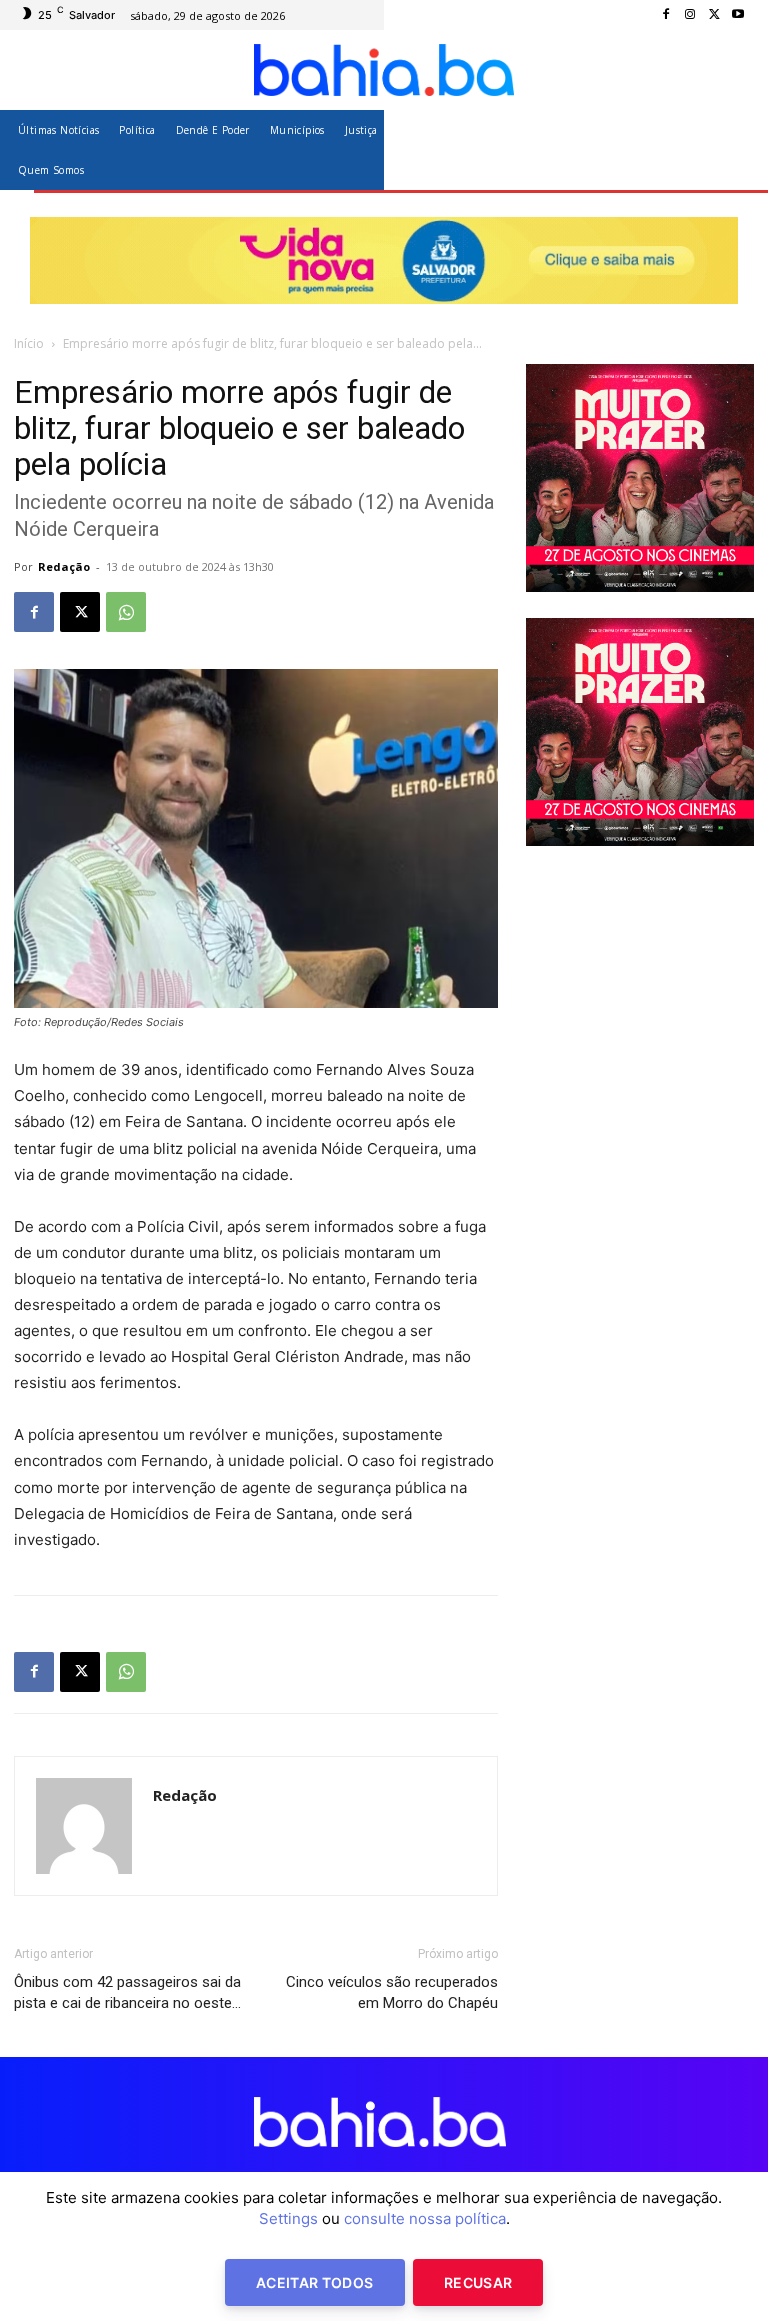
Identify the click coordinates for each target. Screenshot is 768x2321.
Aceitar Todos (315, 2282)
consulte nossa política (425, 2218)
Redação (64, 566)
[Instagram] (690, 15)
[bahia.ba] (384, 70)
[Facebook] (666, 15)
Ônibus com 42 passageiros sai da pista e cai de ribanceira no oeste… (127, 1992)
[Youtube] (738, 15)
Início (29, 343)
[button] (730, 149)
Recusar (478, 2282)
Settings (288, 2218)
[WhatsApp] (126, 612)
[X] (714, 15)
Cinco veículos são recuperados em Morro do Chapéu (392, 1992)
